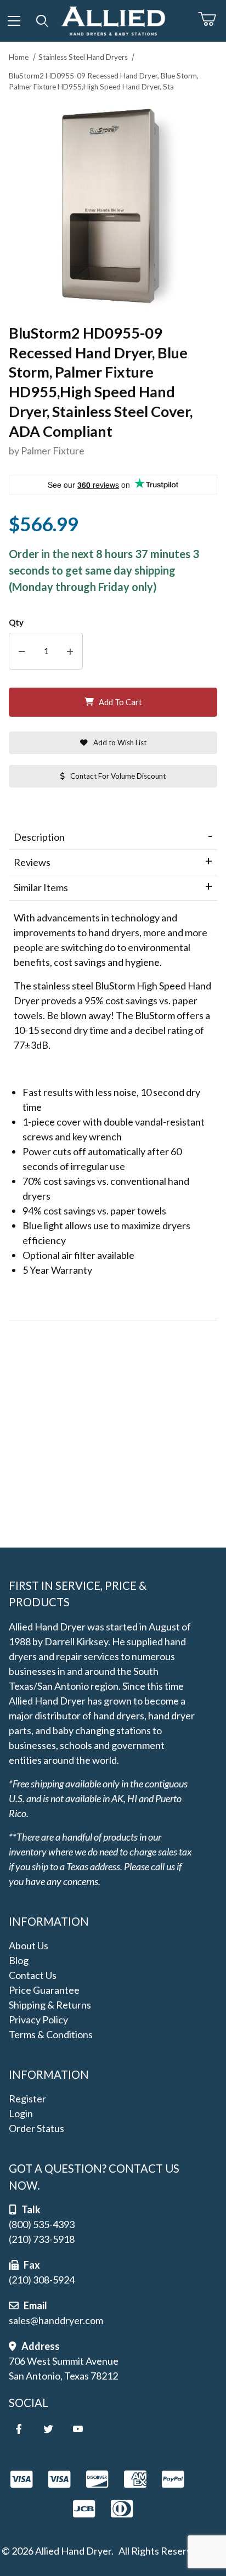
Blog (19, 1960)
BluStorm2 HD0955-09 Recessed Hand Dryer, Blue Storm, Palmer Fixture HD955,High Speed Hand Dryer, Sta (104, 81)
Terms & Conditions (51, 2034)
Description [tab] (39, 837)
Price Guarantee (44, 1990)
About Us (29, 1945)
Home (19, 57)
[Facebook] (19, 2429)
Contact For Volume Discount (118, 776)
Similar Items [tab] (41, 887)
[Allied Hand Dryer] (113, 19)
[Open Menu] (14, 21)
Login (21, 2113)
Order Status (36, 2128)
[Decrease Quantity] (22, 651)
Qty (16, 623)
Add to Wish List (120, 743)
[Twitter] (48, 2429)
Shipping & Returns (50, 2005)
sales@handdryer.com (56, 2320)
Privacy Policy (38, 2020)
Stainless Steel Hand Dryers (83, 57)
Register (27, 2099)
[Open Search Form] (43, 21)
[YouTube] (78, 2429)
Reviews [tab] (32, 862)
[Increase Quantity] (70, 651)
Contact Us (33, 1975)
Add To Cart (120, 702)
